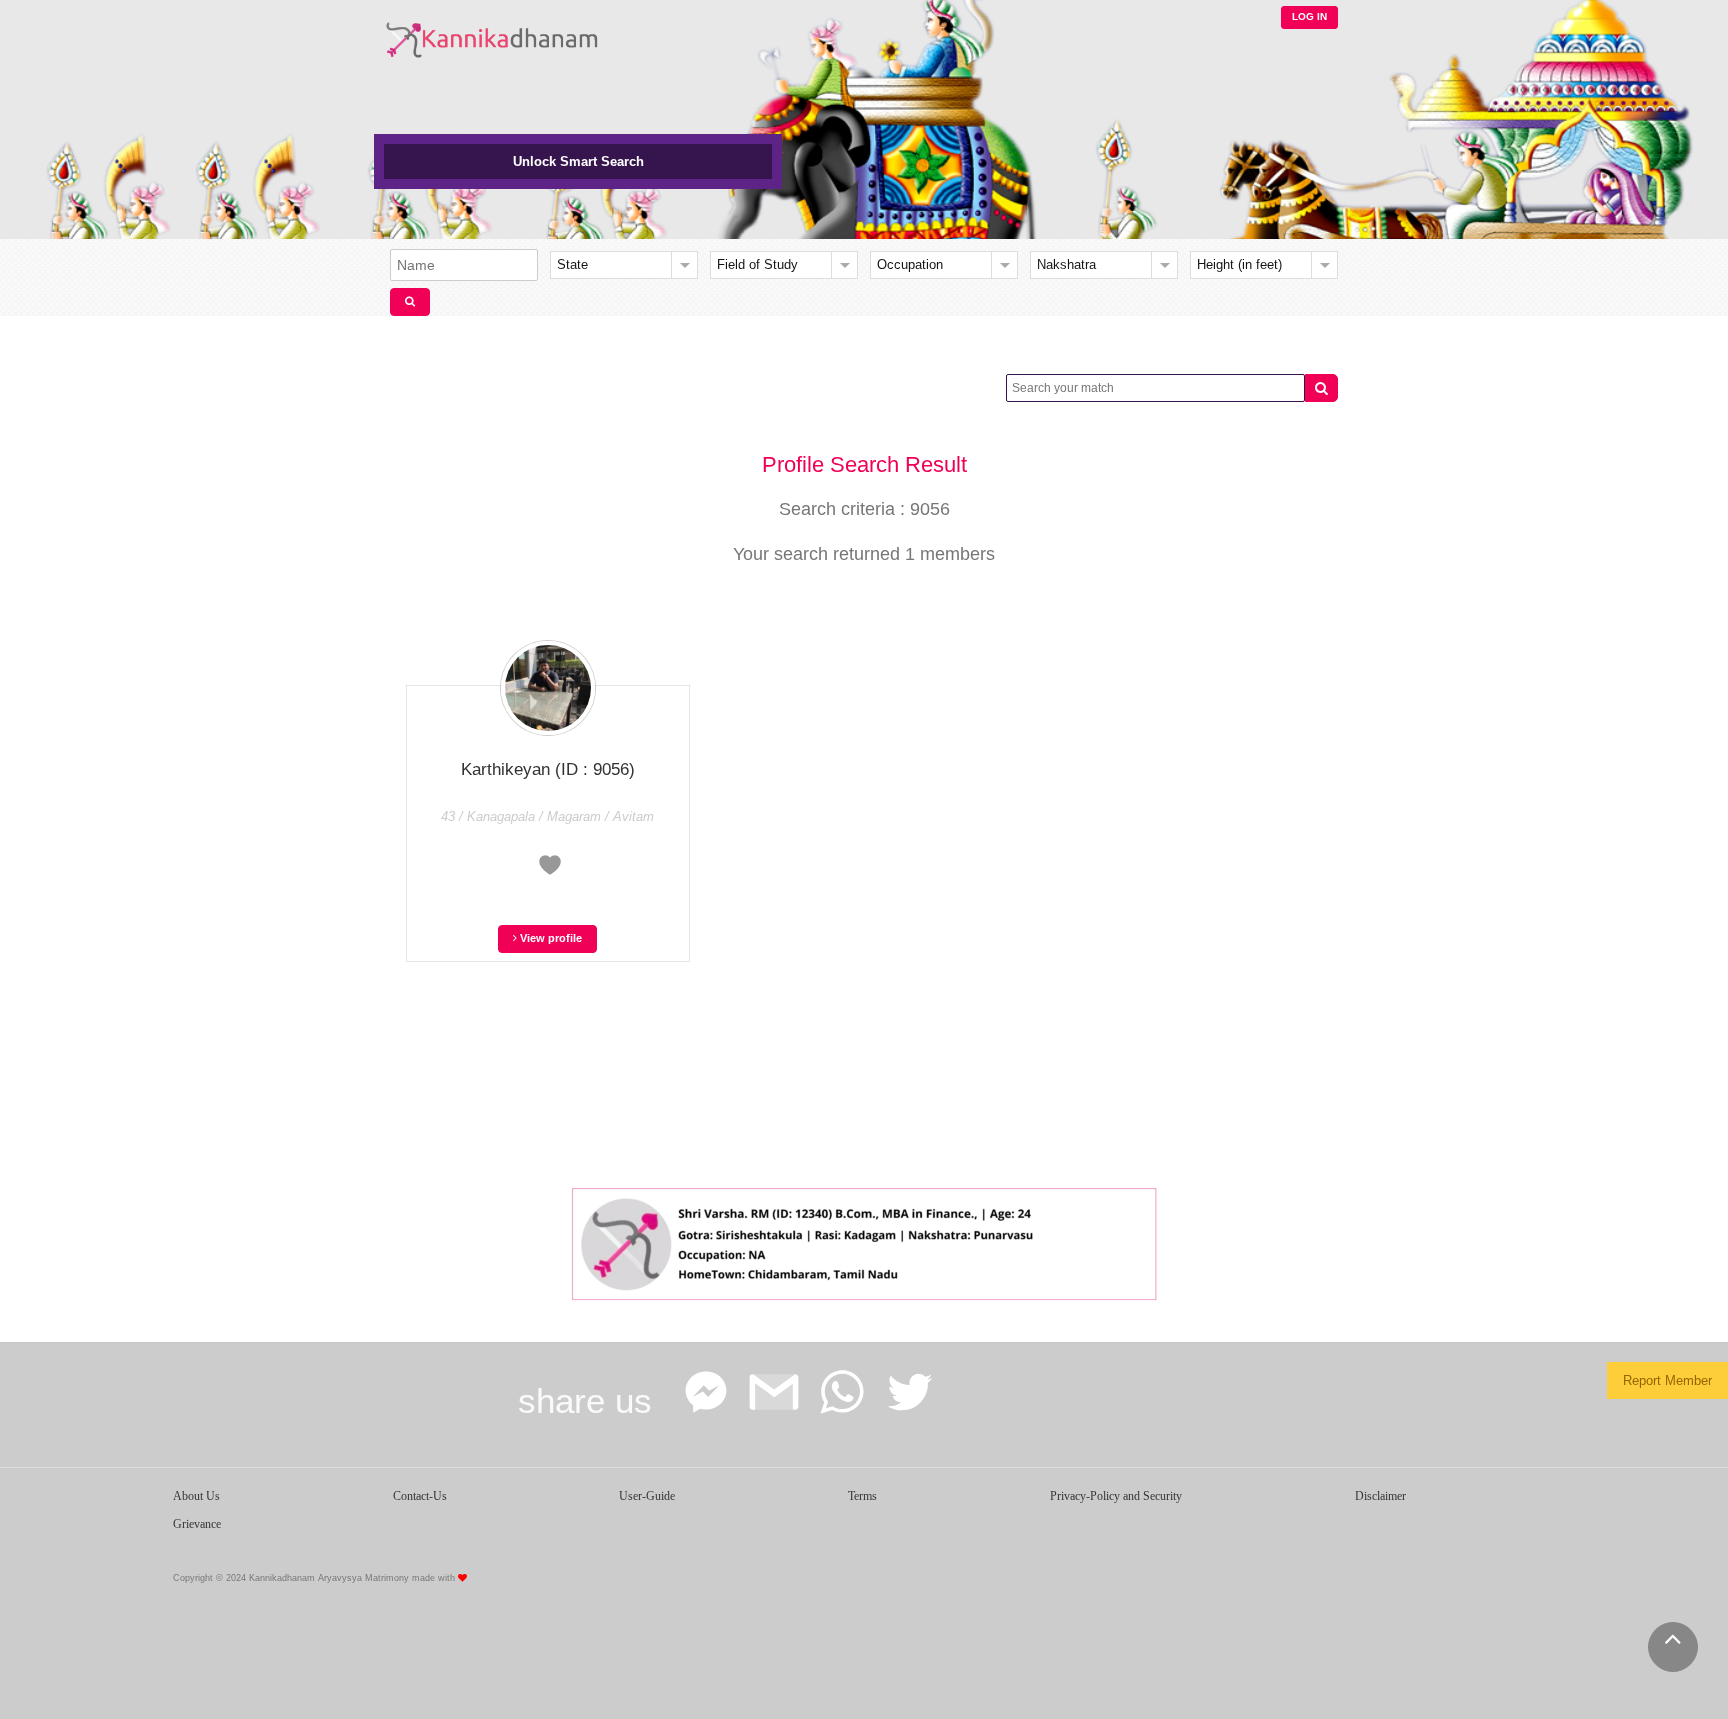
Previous (589, 1239)
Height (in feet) (1239, 264)
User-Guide (647, 1496)
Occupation (910, 264)
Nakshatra (1066, 264)
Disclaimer (1380, 1496)
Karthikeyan (548, 769)
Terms (862, 1496)
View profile (549, 938)
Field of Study (757, 264)
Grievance (197, 1524)
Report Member (1667, 1380)
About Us (196, 1496)
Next (1139, 1239)
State (572, 264)
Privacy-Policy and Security (1116, 1496)
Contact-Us (420, 1496)
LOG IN (1309, 16)
